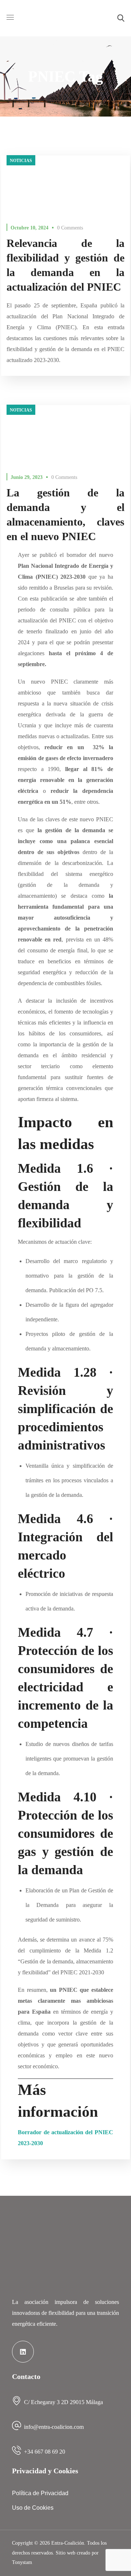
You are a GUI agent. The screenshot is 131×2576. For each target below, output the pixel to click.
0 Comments (70, 228)
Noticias (21, 161)
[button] (121, 18)
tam (22, 2562)
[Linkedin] (23, 2352)
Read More (65, 183)
